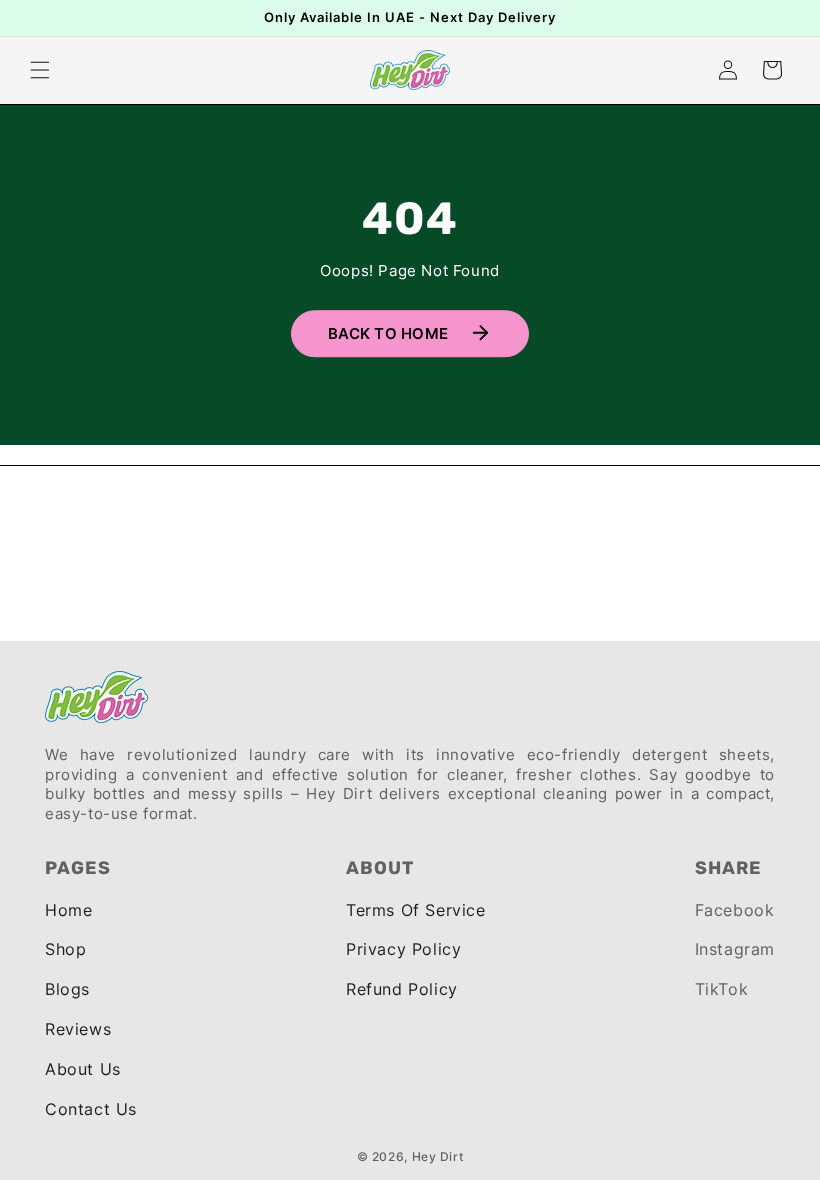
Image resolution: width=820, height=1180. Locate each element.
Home (68, 910)
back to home (388, 334)
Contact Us (91, 1109)
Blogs (67, 989)
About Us (83, 1069)
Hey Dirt (438, 1156)
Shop (65, 949)
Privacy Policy (403, 949)
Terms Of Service (416, 910)
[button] (40, 70)
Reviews (78, 1029)
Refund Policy (402, 989)
